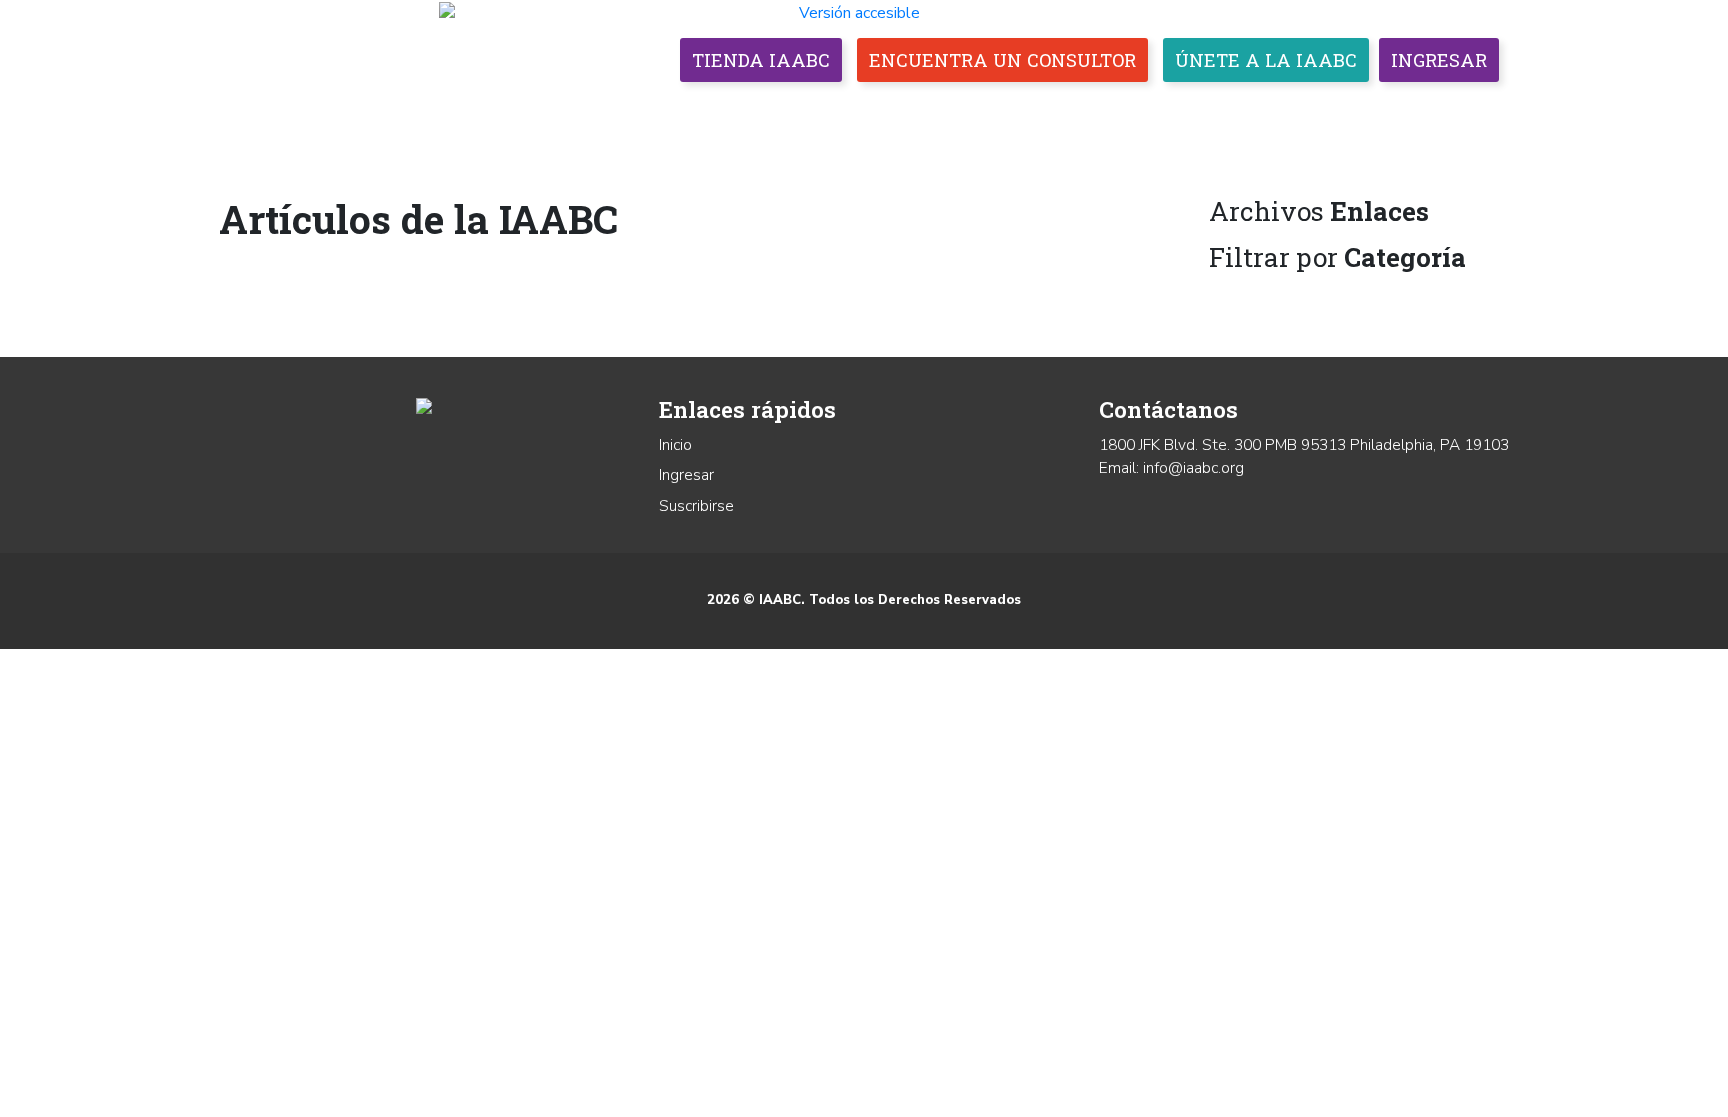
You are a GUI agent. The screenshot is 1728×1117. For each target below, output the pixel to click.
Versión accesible (859, 13)
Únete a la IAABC (1266, 60)
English (1460, 109)
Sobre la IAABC (649, 109)
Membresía (793, 109)
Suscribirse (696, 506)
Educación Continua (1118, 109)
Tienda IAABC (761, 60)
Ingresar (1439, 60)
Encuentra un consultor (1002, 60)
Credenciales (932, 109)
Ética (1264, 109)
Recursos (1356, 109)
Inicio (675, 445)
